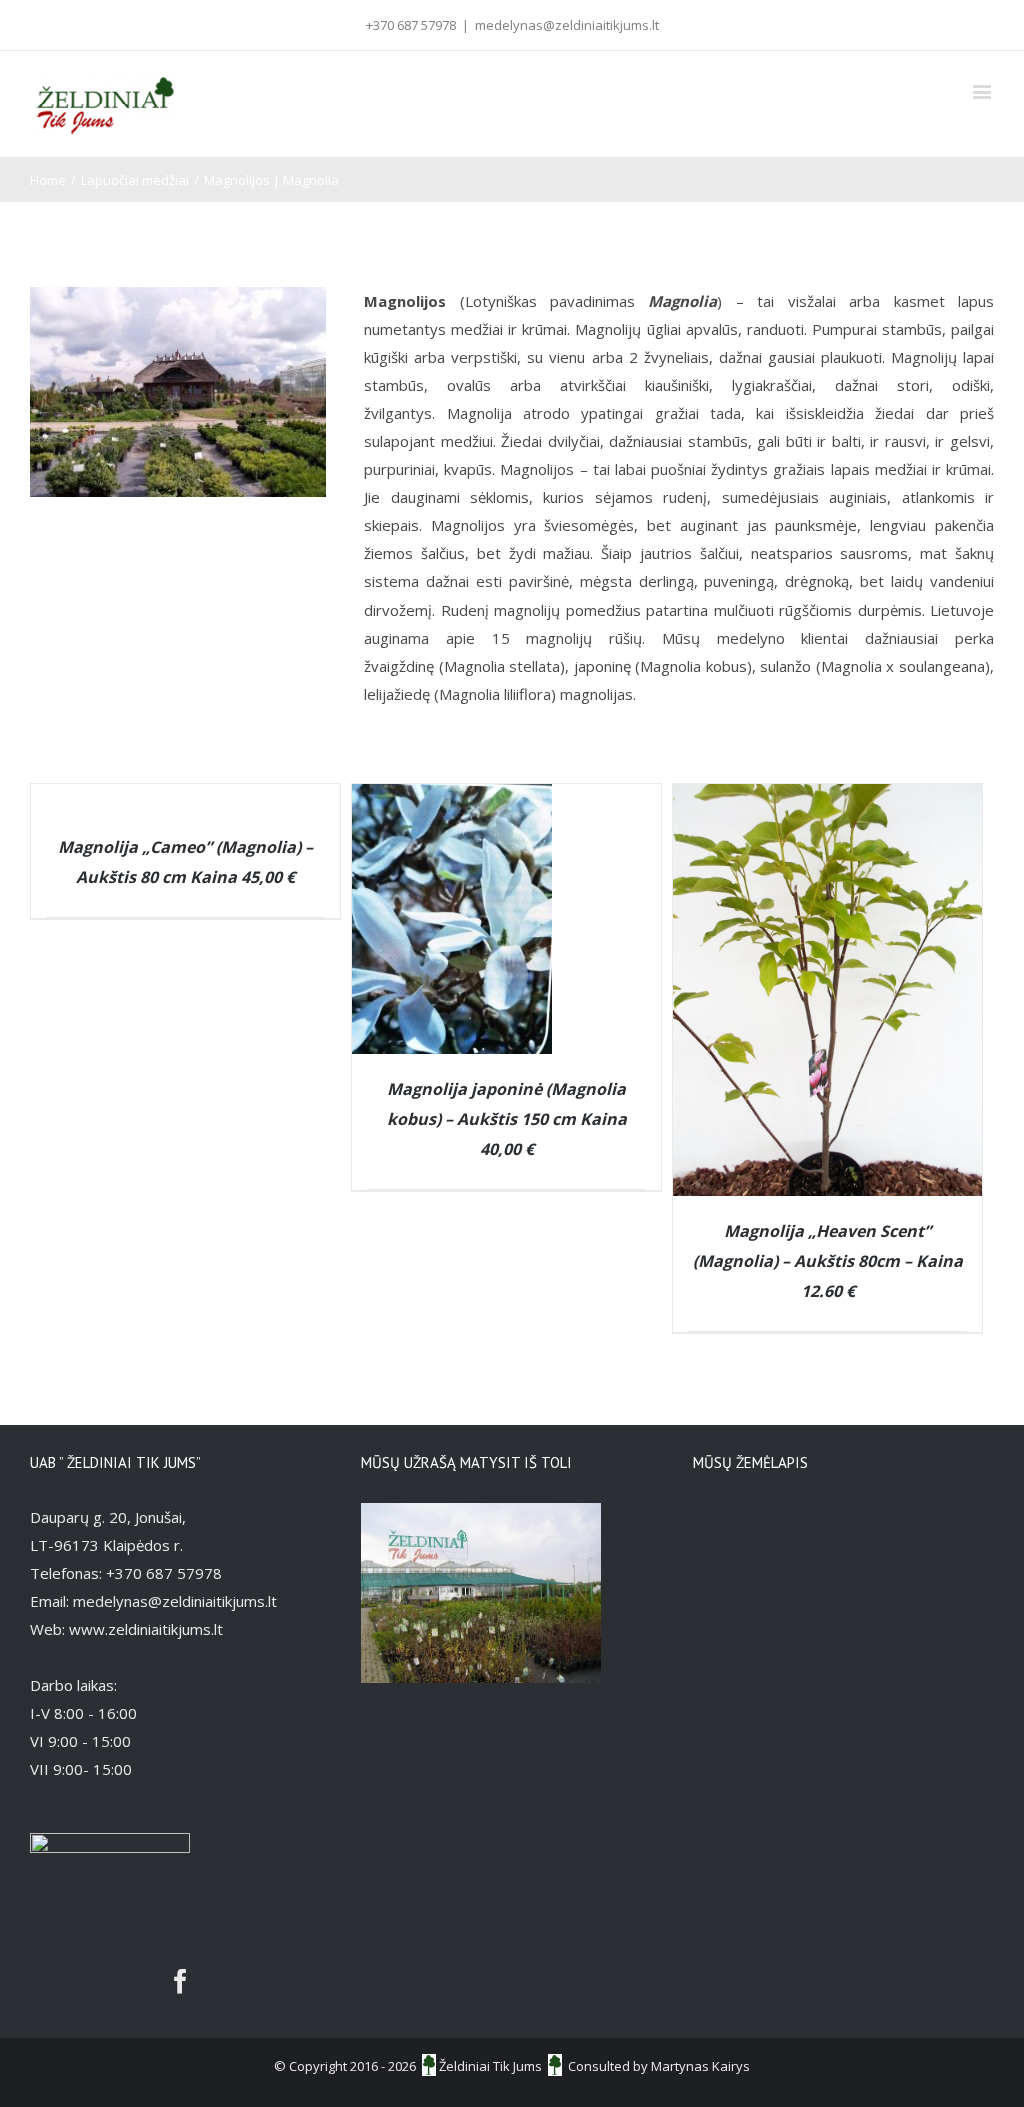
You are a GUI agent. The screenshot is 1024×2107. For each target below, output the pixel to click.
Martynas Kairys (700, 2066)
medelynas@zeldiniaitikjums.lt (567, 25)
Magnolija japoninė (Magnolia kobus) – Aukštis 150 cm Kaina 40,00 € (507, 1119)
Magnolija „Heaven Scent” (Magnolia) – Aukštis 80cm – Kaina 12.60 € (828, 1261)
